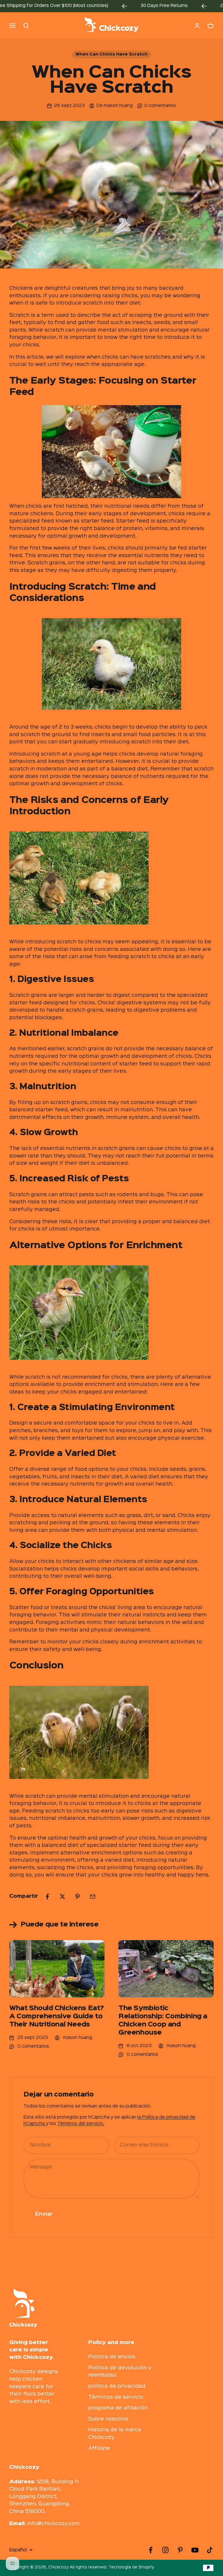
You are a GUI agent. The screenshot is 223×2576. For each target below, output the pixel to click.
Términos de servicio (116, 2397)
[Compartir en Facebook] (47, 1897)
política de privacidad (117, 2386)
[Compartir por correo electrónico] (93, 1897)
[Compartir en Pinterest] (78, 1897)
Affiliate (99, 2448)
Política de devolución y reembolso (120, 2372)
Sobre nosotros (108, 2419)
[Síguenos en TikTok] (210, 2550)
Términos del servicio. (81, 2124)
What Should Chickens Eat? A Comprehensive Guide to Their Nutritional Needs (57, 2017)
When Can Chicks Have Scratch (111, 54)
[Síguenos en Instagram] (165, 2550)
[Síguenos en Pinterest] (180, 2550)
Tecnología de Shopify (131, 2567)
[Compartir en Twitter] (62, 1897)
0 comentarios (160, 106)
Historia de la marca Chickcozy (115, 2434)
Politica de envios (112, 2357)
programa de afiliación (118, 2408)
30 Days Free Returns (129, 6)
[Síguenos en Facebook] (151, 2550)
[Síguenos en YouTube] (195, 2550)
